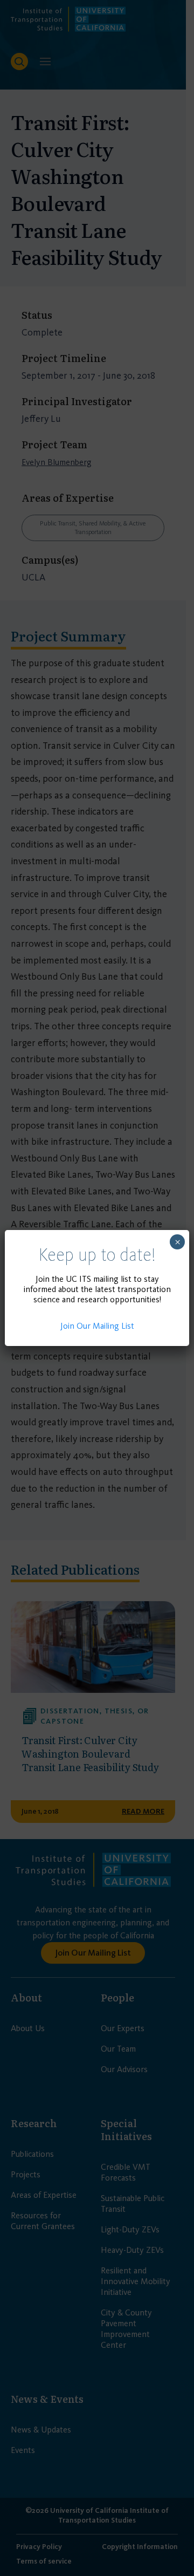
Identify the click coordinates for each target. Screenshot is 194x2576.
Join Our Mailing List (97, 1326)
